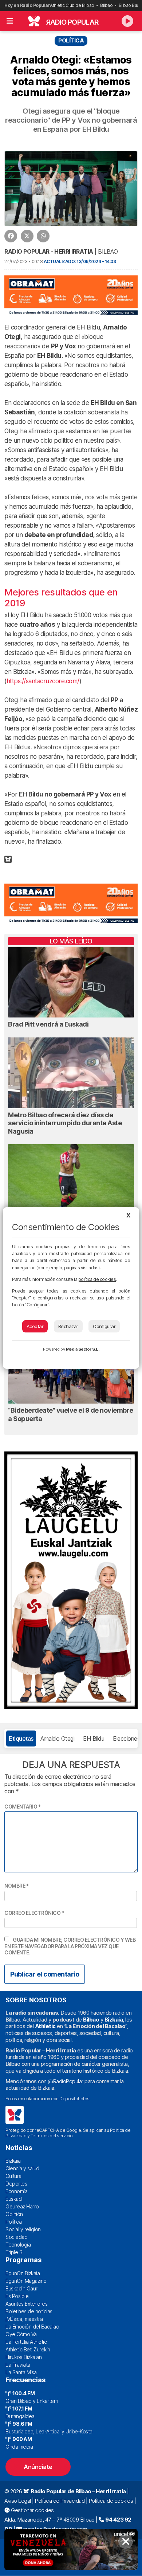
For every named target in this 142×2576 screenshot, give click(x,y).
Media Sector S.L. (83, 1349)
